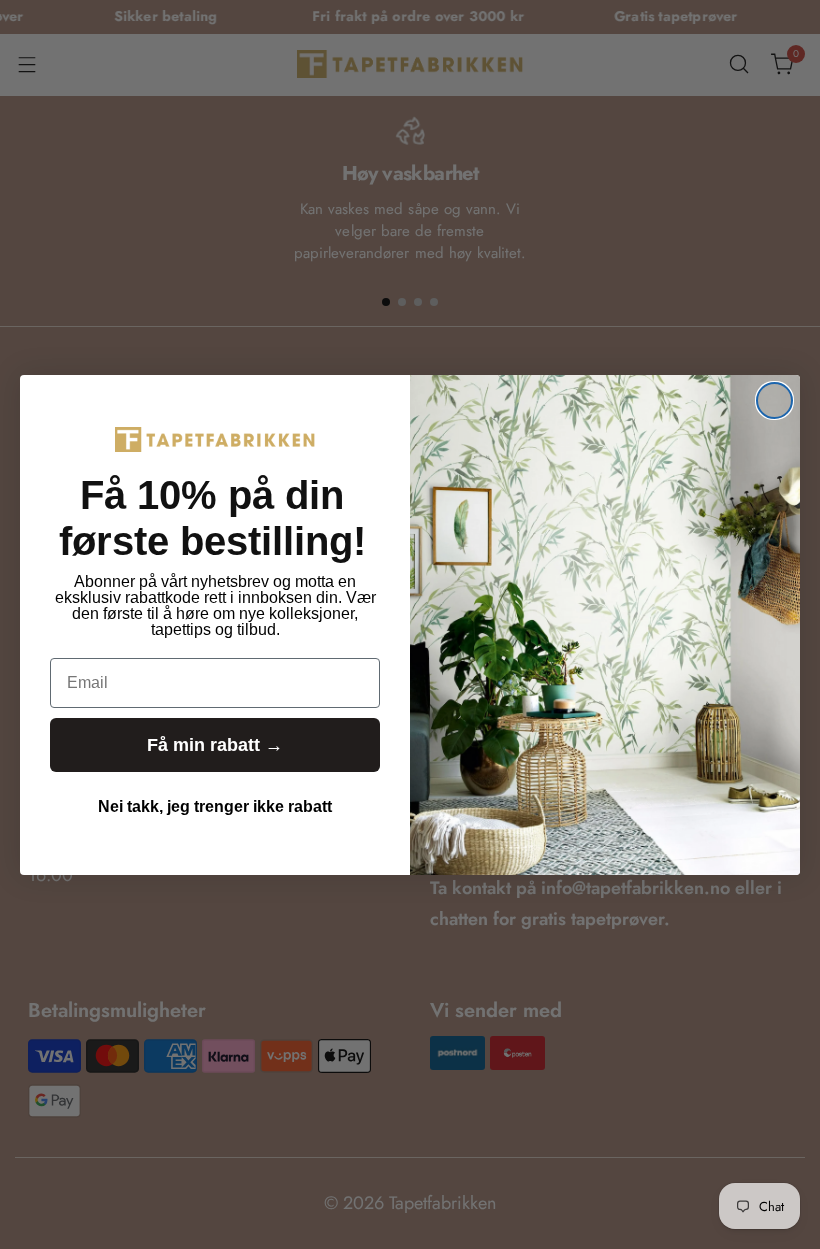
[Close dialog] (774, 400)
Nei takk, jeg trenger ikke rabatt (215, 806)
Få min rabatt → (215, 745)
